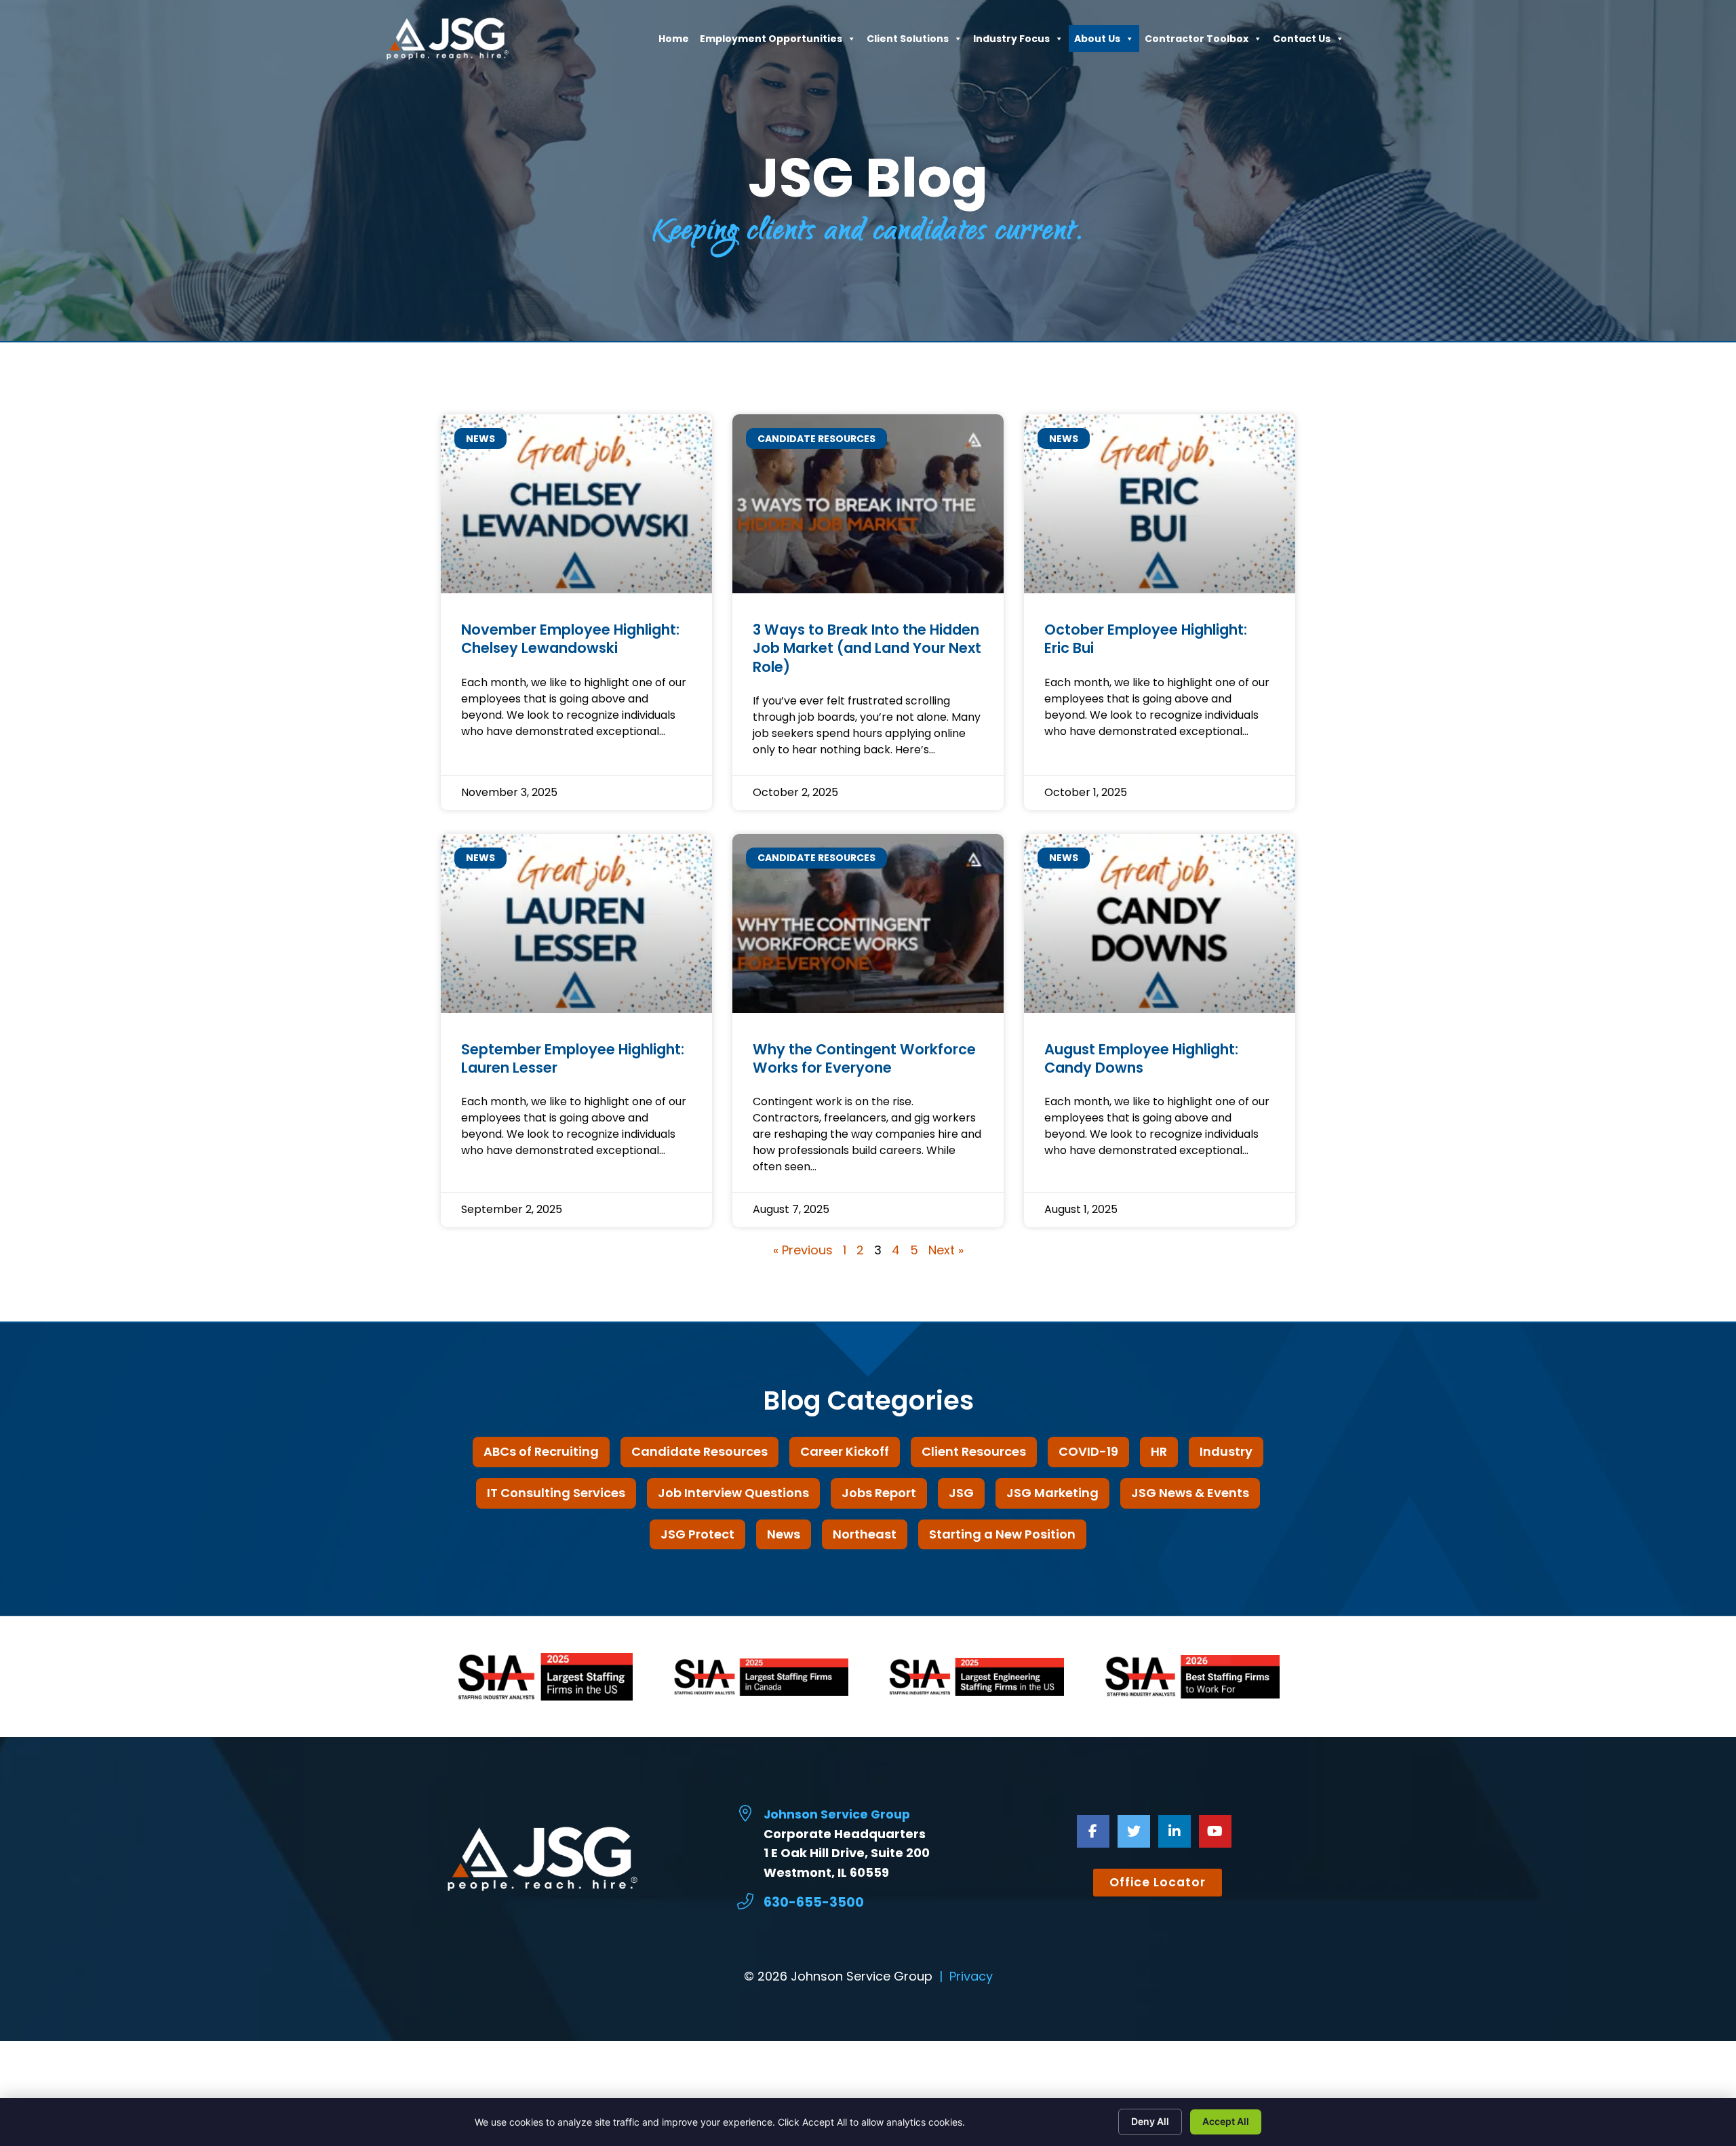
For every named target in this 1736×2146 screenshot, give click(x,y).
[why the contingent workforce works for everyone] (868, 923)
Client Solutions (908, 42)
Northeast (865, 1534)
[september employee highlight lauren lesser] (576, 923)
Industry (1226, 1451)
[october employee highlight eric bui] (1160, 504)
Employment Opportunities (771, 42)
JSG (961, 1493)
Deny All (1150, 2121)
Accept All (1226, 2121)
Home (674, 42)
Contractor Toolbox (1197, 42)
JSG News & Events (1190, 1493)
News (784, 1534)
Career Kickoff (845, 1451)
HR (1159, 1451)
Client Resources (974, 1451)
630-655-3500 (814, 1902)
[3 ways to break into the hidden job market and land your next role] (868, 504)
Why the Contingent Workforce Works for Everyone (864, 1058)
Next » (946, 1250)
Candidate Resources (699, 1451)
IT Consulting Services (556, 1493)
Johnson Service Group (837, 1814)
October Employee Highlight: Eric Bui (1146, 639)
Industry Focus (1011, 42)
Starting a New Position (1002, 1534)
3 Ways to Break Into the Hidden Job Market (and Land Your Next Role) (867, 648)
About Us (1097, 42)
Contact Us (1302, 42)
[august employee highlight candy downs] (1160, 923)
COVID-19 (1088, 1451)
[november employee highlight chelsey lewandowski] (576, 504)
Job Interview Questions (733, 1493)
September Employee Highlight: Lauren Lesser (573, 1058)
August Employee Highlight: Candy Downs (1141, 1058)
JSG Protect (697, 1534)
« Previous (803, 1250)
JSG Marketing (1052, 1493)
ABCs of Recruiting (541, 1451)
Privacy (971, 1976)
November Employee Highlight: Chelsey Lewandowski (570, 639)
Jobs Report (879, 1493)
